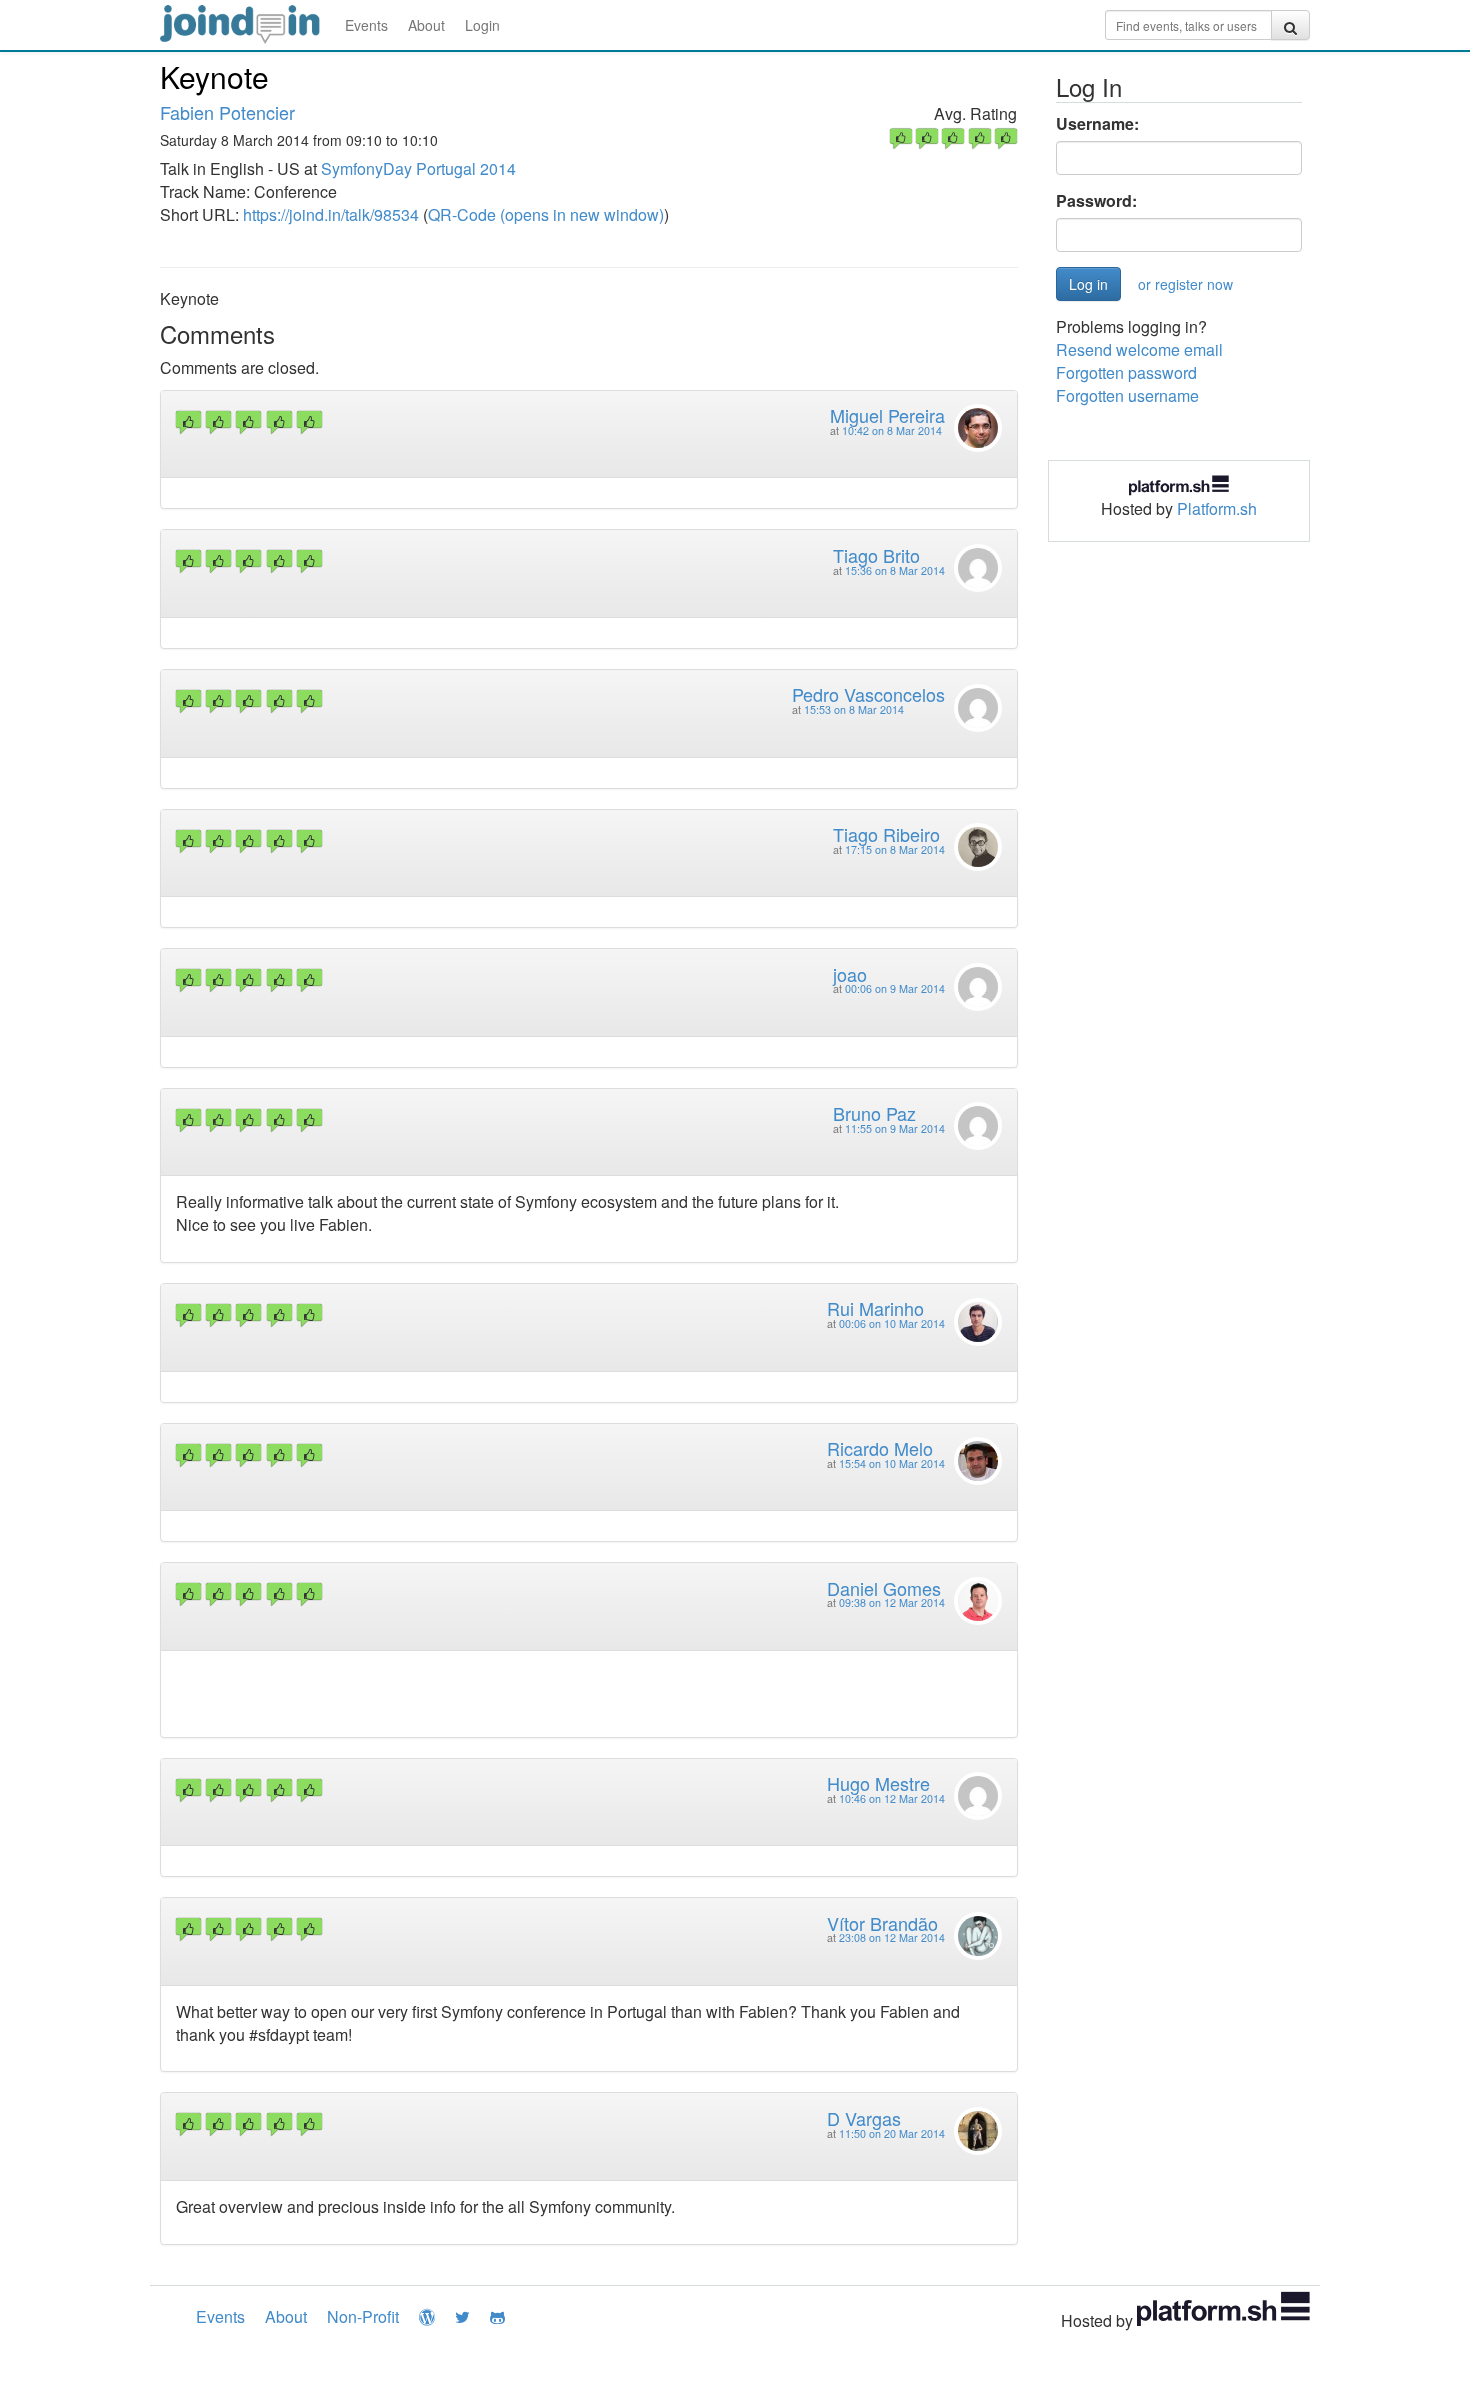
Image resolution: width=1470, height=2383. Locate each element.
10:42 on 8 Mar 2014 (892, 430)
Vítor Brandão (882, 1923)
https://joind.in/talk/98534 (331, 214)
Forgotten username (1127, 395)
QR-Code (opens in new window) (546, 214)
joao (850, 974)
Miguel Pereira (887, 415)
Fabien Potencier (227, 112)
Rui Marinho (875, 1308)
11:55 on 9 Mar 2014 (895, 1128)
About (426, 25)
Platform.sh (1217, 508)
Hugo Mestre (878, 1783)
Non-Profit (363, 2316)
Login (482, 25)
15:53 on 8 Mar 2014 (854, 709)
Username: (1097, 124)
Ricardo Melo (880, 1448)
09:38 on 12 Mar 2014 (892, 1602)
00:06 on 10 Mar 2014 (892, 1323)
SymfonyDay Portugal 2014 (418, 168)
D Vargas (864, 2118)
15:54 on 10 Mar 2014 (892, 1463)
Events (366, 25)
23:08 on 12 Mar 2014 (892, 1937)
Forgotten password (1126, 372)
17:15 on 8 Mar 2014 (895, 849)
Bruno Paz (874, 1113)
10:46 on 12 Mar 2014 (892, 1798)
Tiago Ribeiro (886, 834)
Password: (1096, 201)
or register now (1185, 284)
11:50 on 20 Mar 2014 (892, 2133)
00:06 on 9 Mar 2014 (895, 988)
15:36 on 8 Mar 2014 (895, 570)
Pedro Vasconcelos (868, 694)
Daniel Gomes (884, 1588)
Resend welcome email (1139, 349)
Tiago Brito (876, 555)
